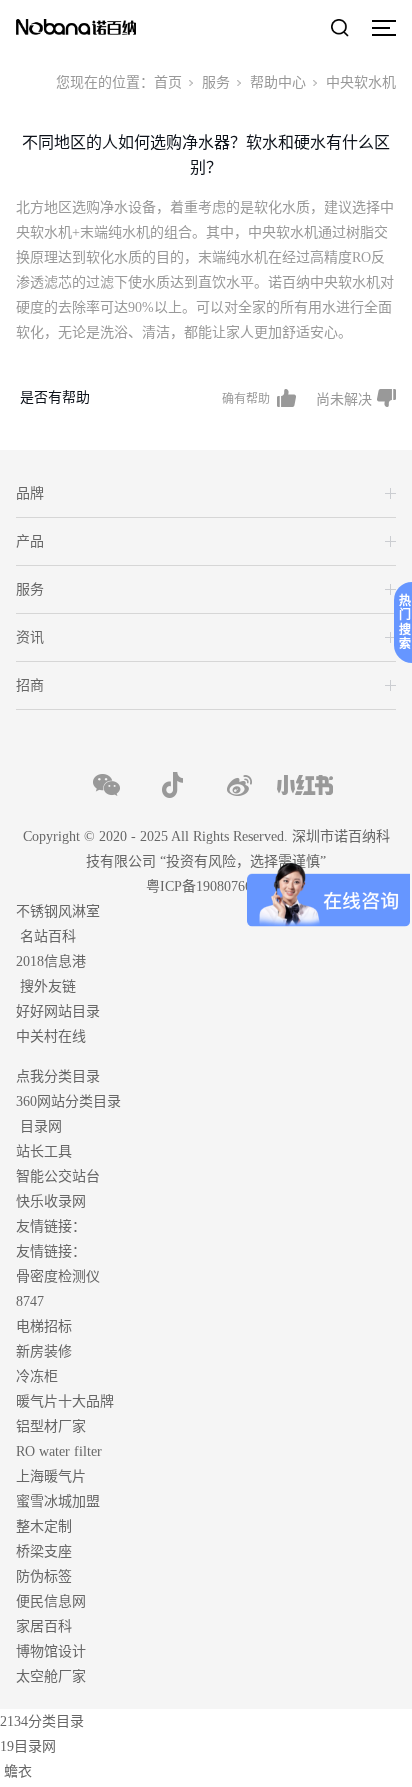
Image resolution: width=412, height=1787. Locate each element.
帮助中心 (278, 82)
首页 (168, 82)
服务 (216, 82)
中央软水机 (361, 82)
